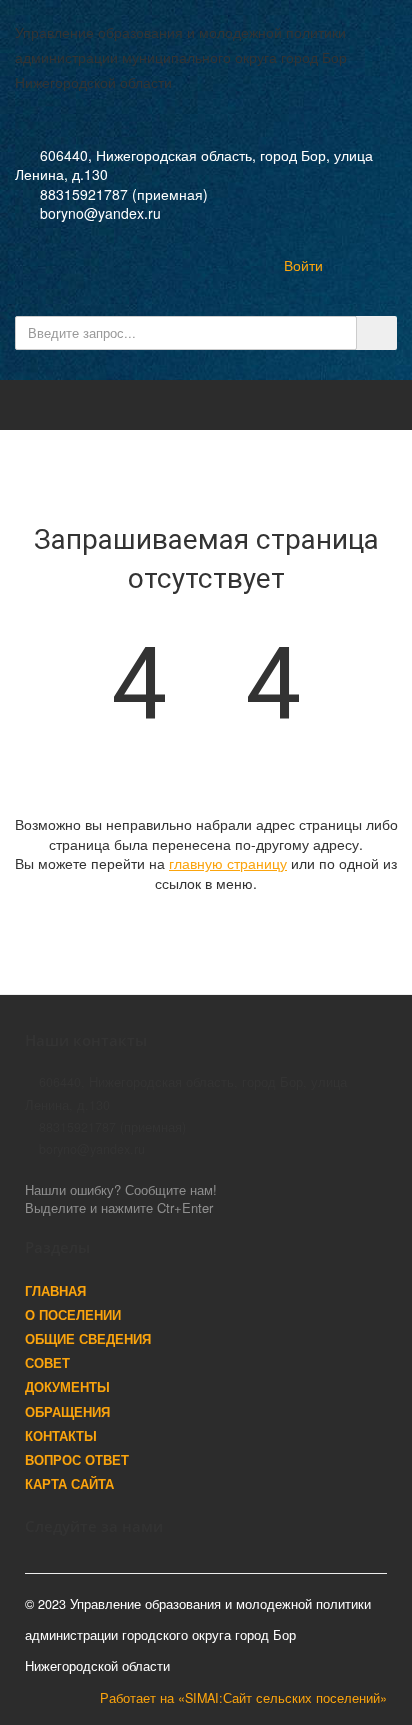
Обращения (67, 1412)
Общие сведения (88, 1339)
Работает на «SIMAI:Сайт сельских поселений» (243, 1698)
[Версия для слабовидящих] (239, 265)
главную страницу (228, 863)
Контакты (61, 1436)
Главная (55, 1291)
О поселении (73, 1315)
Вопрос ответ (77, 1460)
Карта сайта (69, 1484)
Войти (303, 265)
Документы (67, 1387)
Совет (47, 1363)
